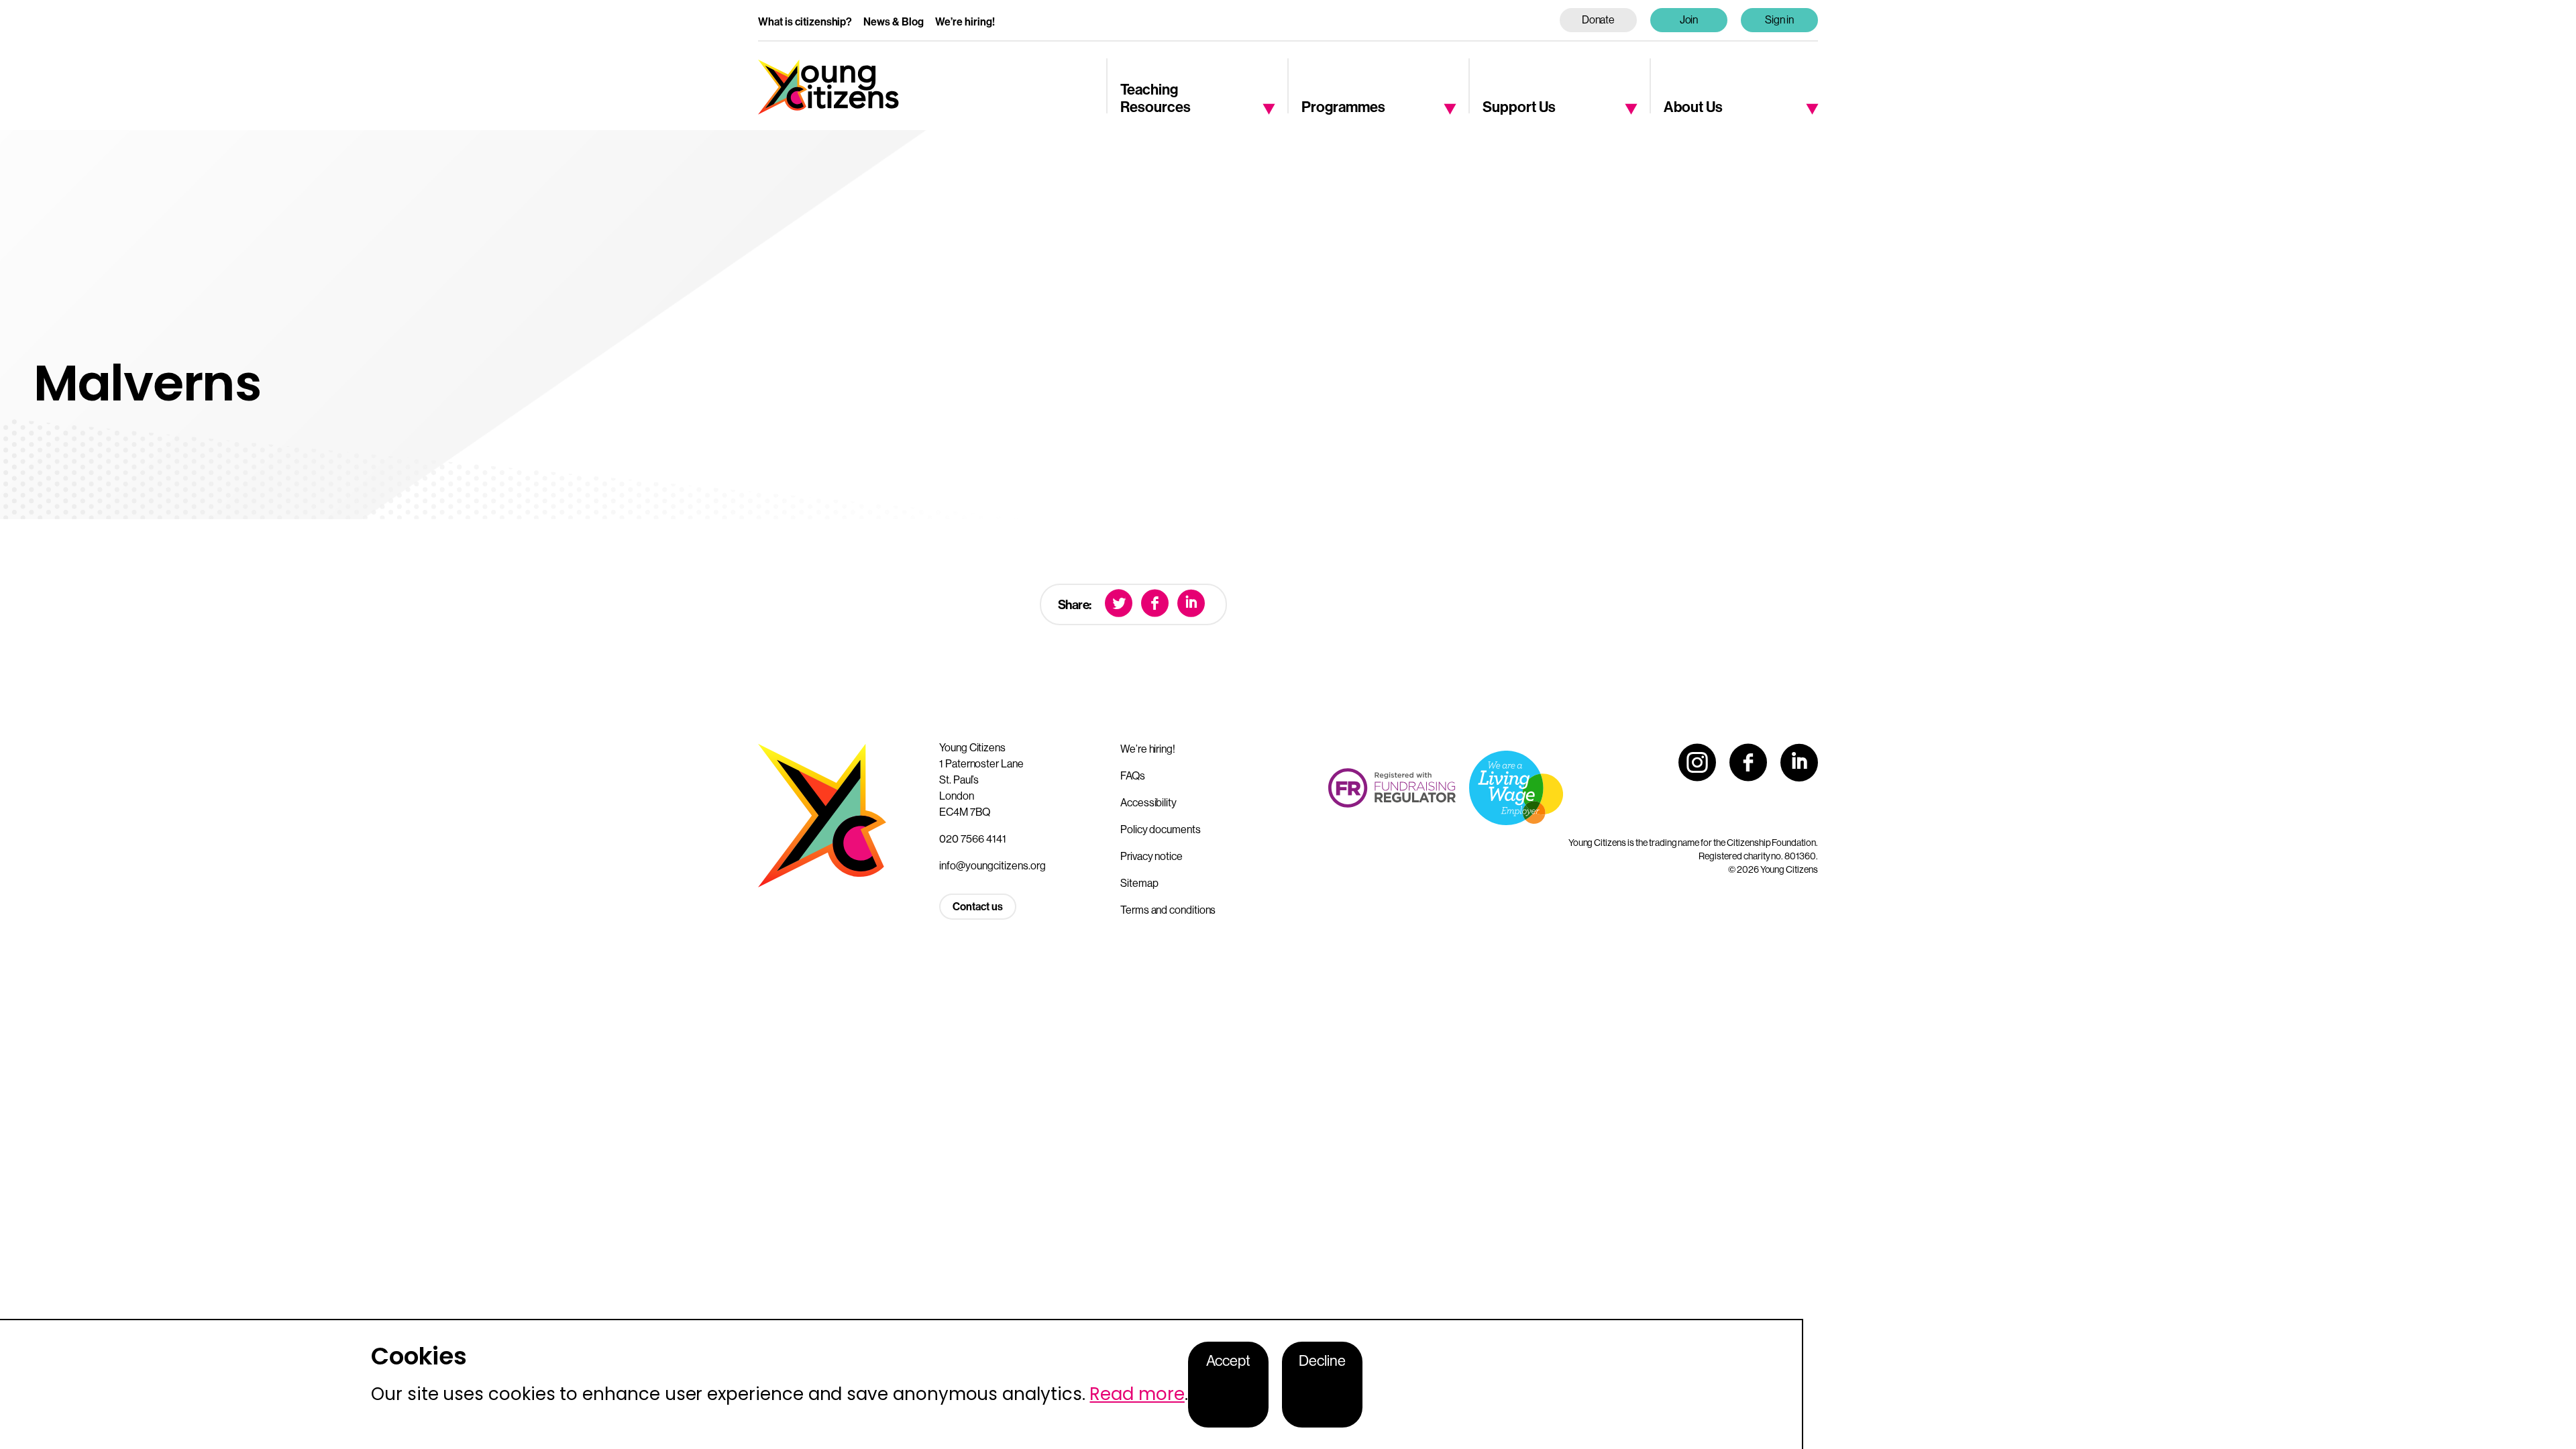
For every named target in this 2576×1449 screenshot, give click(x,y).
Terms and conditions (1168, 910)
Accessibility (1148, 803)
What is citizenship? (805, 22)
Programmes (1343, 107)
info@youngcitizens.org (992, 866)
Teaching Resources (1156, 99)
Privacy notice (1151, 856)
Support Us (1519, 107)
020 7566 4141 (973, 839)
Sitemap (1139, 883)
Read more (1137, 1394)
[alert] (902, 1384)
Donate (1599, 20)
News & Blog (894, 22)
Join (1689, 20)
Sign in (1780, 20)
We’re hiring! (965, 22)
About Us (1693, 107)
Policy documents (1161, 829)
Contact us (978, 907)
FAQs (1133, 776)
